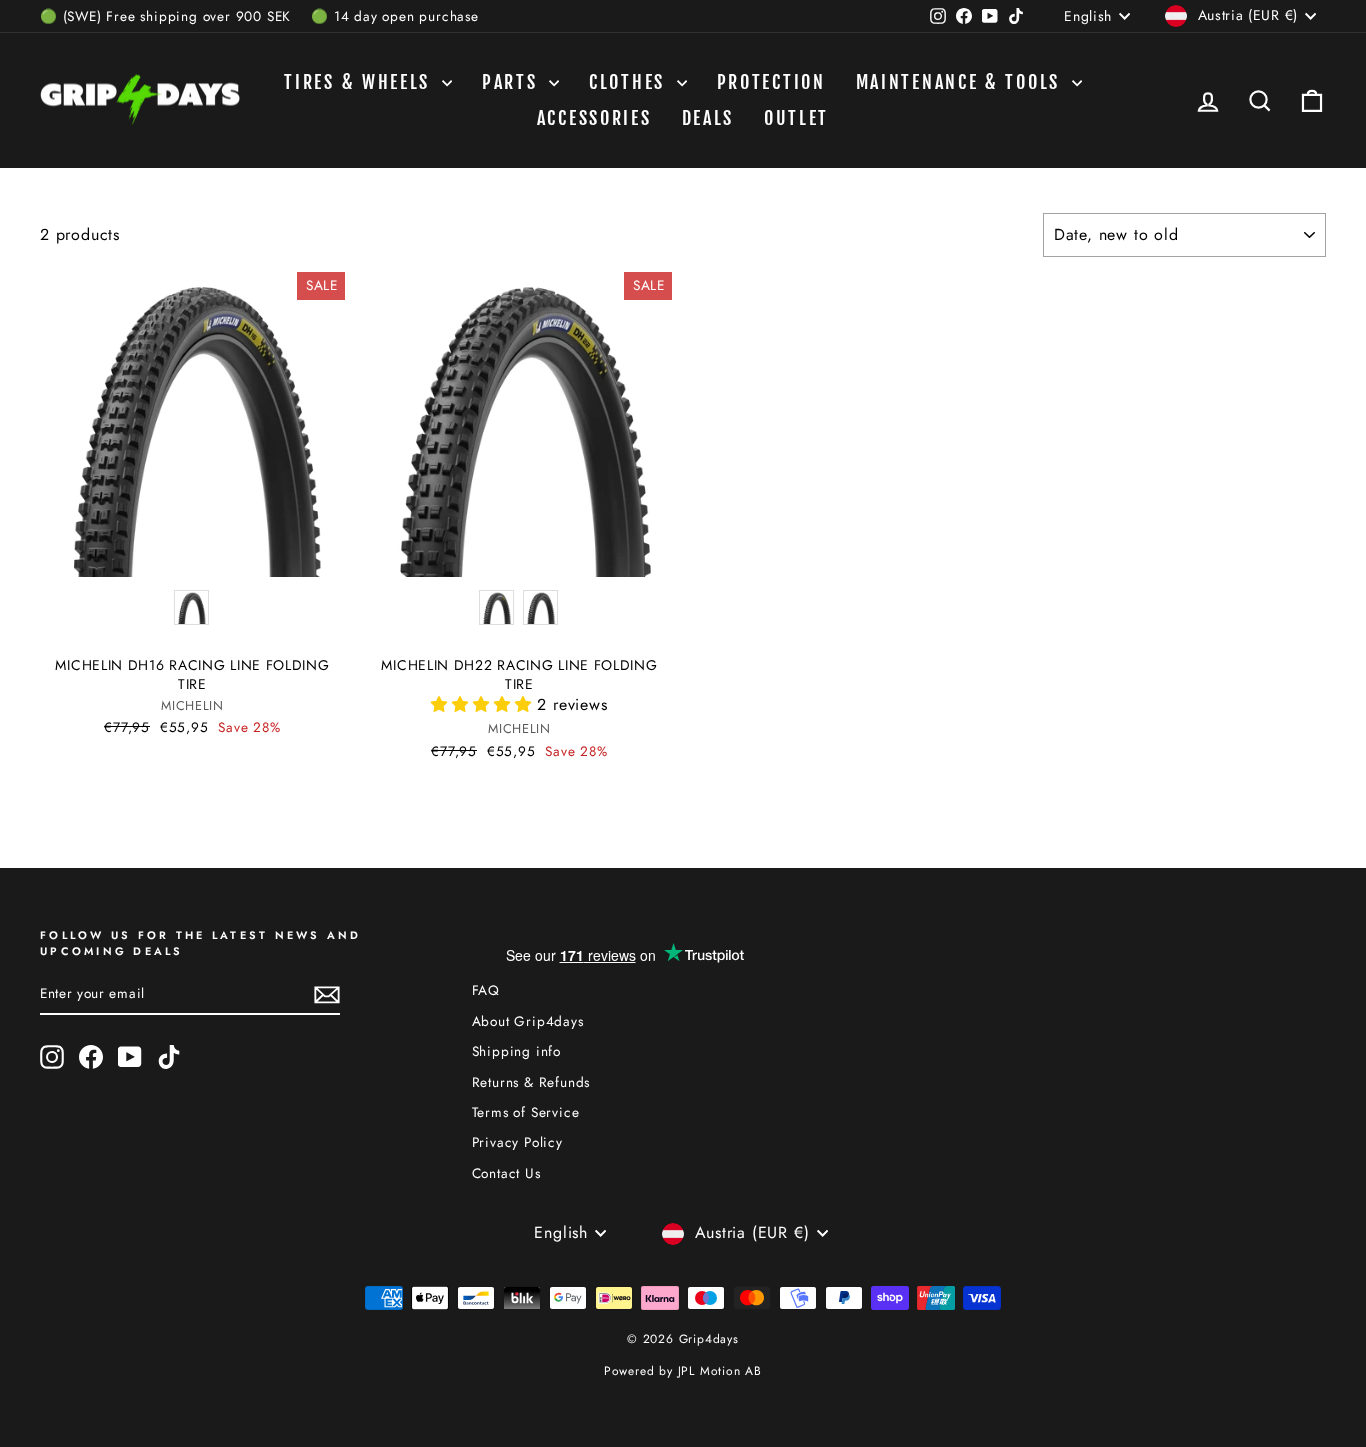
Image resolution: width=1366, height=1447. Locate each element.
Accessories (594, 118)
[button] (484, 704)
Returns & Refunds (531, 1082)
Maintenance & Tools (961, 82)
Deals (708, 118)
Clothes (630, 82)
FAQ (486, 990)
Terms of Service (526, 1112)
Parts (513, 82)
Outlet (796, 118)
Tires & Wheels (360, 82)
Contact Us (506, 1173)
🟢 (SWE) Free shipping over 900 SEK (165, 16)
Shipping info (516, 1051)
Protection (771, 82)
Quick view (193, 554)
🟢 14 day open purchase (395, 16)
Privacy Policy (517, 1142)
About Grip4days (528, 1021)
